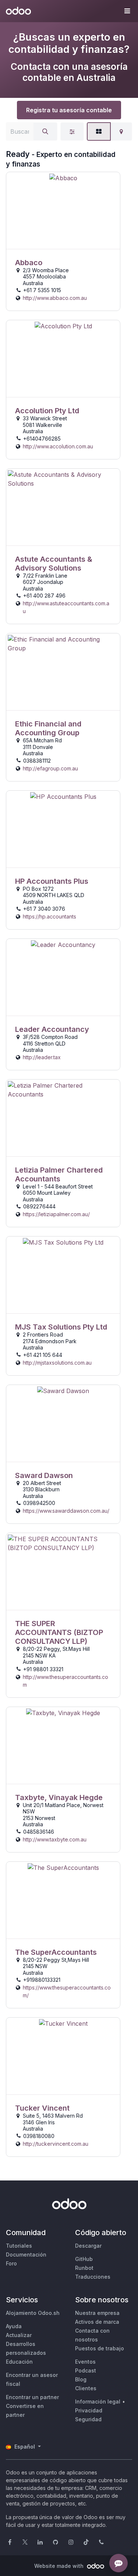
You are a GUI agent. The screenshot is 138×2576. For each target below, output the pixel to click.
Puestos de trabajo (100, 2348)
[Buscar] (45, 131)
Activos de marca (97, 2322)
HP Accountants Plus (52, 881)
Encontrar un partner (32, 2397)
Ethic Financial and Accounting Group (48, 728)
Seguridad (88, 2419)
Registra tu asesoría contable (69, 110)
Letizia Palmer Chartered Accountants (59, 1174)
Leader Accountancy (52, 1029)
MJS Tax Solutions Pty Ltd (61, 1327)
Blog (81, 2379)
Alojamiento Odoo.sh (33, 2313)
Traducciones (93, 2277)
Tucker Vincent (42, 2108)
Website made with (60, 2566)
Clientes (86, 2388)
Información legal (98, 2401)
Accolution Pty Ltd (47, 411)
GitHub (84, 2259)
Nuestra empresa (97, 2313)
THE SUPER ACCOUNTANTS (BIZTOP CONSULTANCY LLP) (59, 1632)
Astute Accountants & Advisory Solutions (54, 564)
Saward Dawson (44, 1475)
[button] (127, 11)
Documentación (26, 2255)
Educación (19, 2362)
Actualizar (19, 2335)
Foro (11, 2263)
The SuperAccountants (56, 1952)
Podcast (86, 2370)
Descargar (88, 2246)
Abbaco (29, 263)
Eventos (85, 2362)
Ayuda (14, 2326)
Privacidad (89, 2410)
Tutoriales (19, 2246)
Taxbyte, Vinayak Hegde (59, 1797)
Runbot (84, 2268)
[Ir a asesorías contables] (63, 211)
